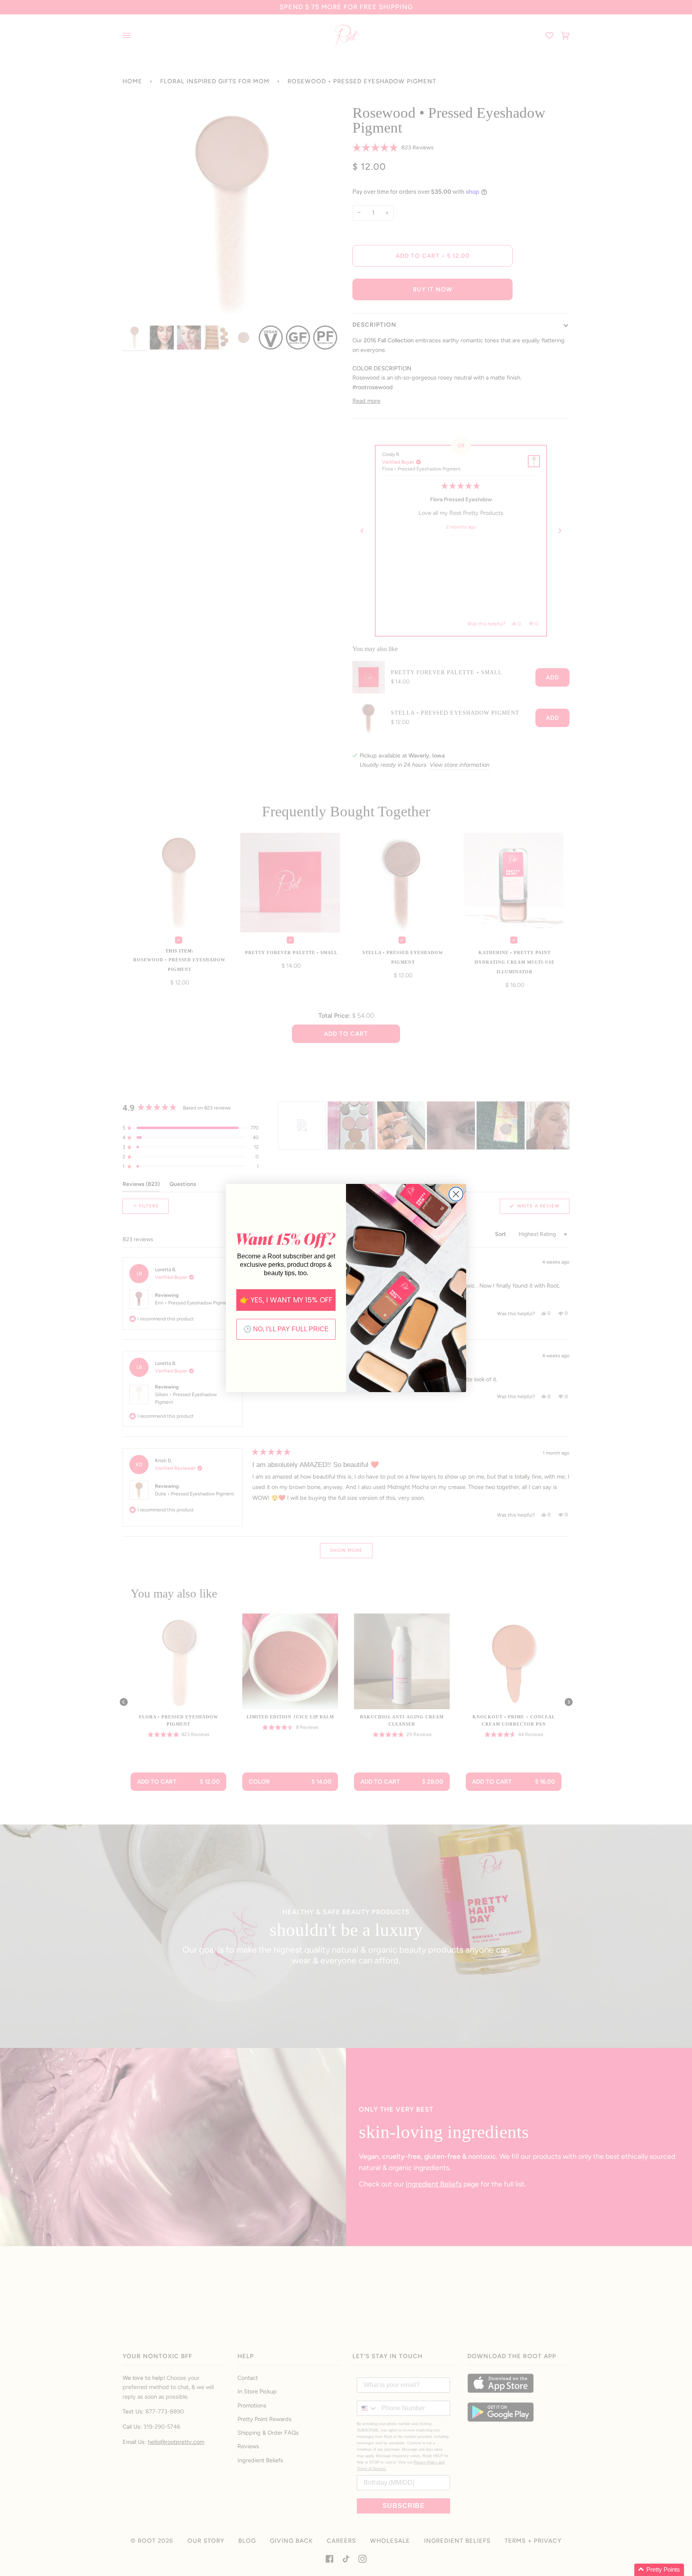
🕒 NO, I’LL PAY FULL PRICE (286, 1329)
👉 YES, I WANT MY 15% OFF (286, 1300)
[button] (659, 2570)
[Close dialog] (456, 1194)
